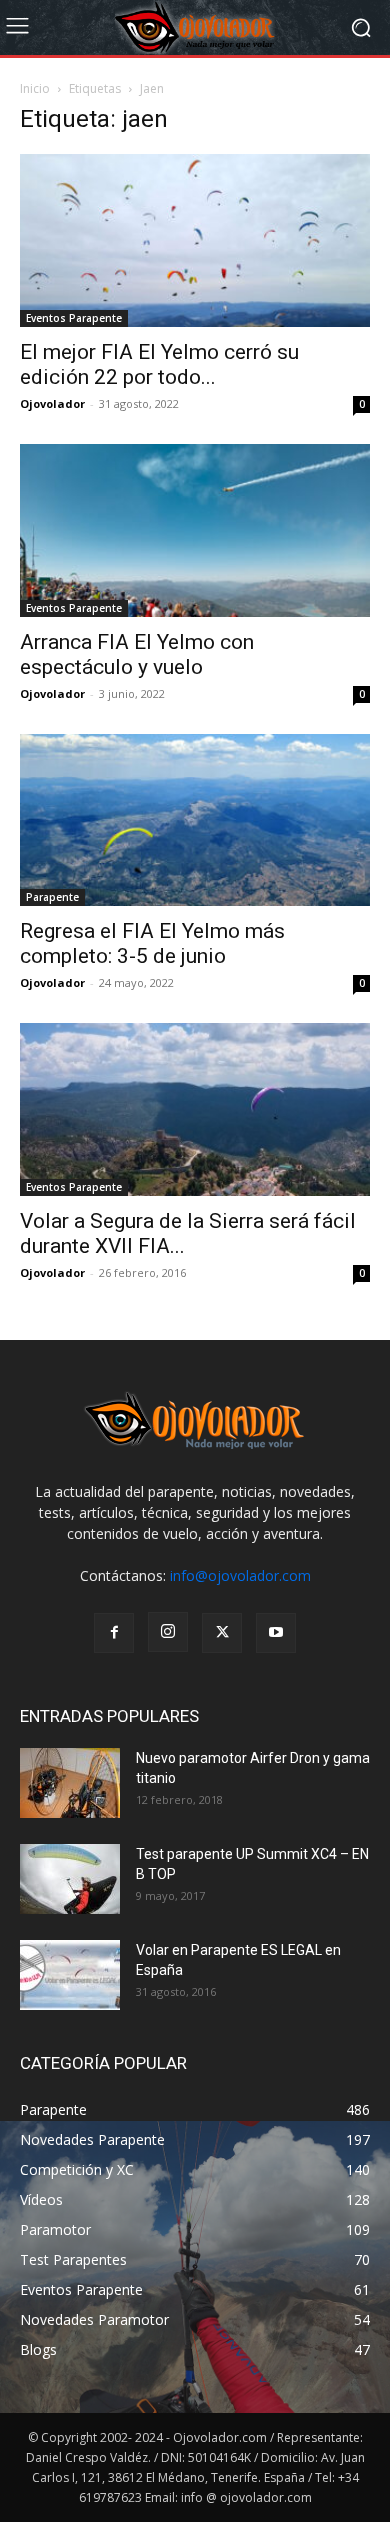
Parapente (52, 897)
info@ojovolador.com (240, 1575)
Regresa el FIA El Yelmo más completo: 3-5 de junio (152, 943)
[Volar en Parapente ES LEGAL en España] (70, 1975)
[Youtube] (276, 1633)
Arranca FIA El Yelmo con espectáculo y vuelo (137, 654)
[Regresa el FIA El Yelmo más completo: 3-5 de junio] (195, 820)
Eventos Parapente (74, 318)
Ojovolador (52, 403)
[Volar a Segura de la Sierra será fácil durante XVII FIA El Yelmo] (195, 1109)
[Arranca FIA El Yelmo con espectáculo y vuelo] (195, 530)
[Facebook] (114, 1633)
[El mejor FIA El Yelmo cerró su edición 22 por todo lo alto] (195, 240)
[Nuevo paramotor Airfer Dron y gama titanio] (70, 1783)
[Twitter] (222, 1633)
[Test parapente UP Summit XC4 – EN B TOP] (70, 1879)
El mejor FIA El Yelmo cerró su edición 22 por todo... (159, 364)
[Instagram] (168, 1632)
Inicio (35, 88)
